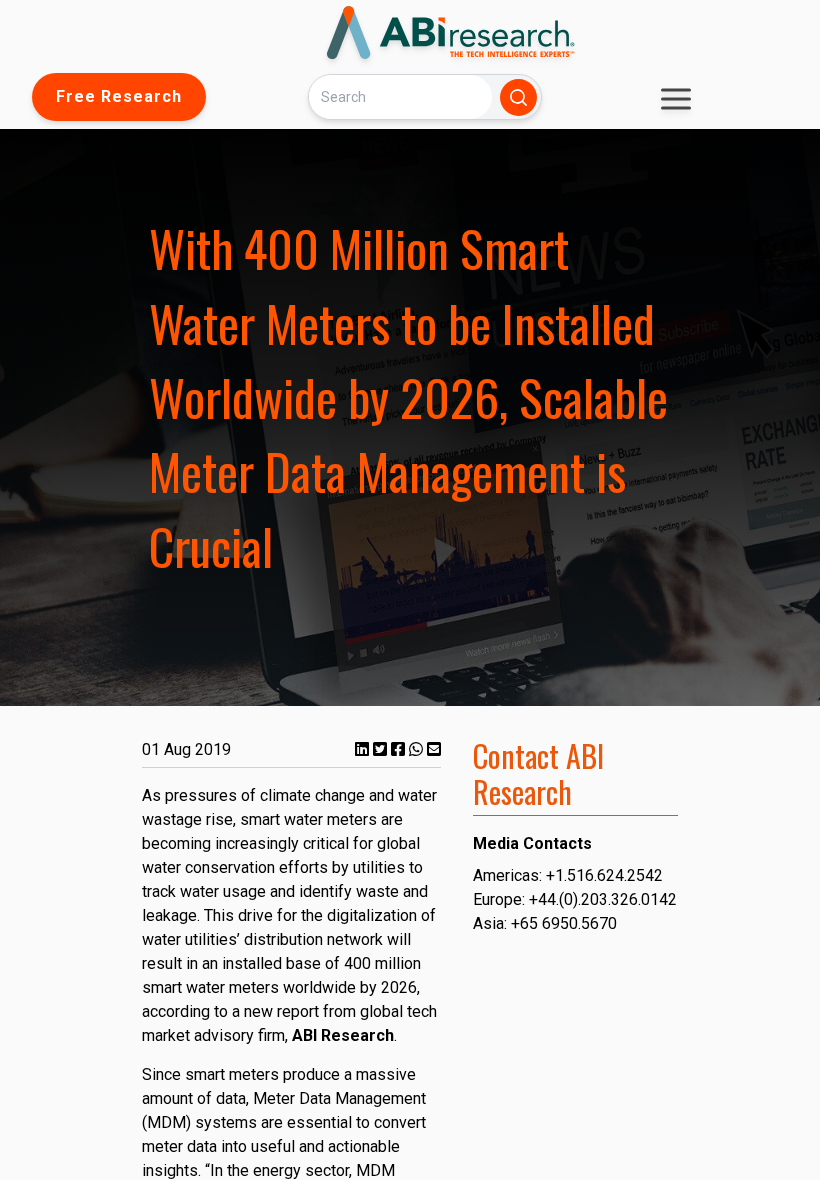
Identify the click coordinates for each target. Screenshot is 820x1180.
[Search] (518, 97)
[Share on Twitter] (382, 749)
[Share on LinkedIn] (364, 749)
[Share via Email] (434, 749)
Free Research (119, 96)
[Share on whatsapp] (418, 749)
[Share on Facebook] (400, 749)
